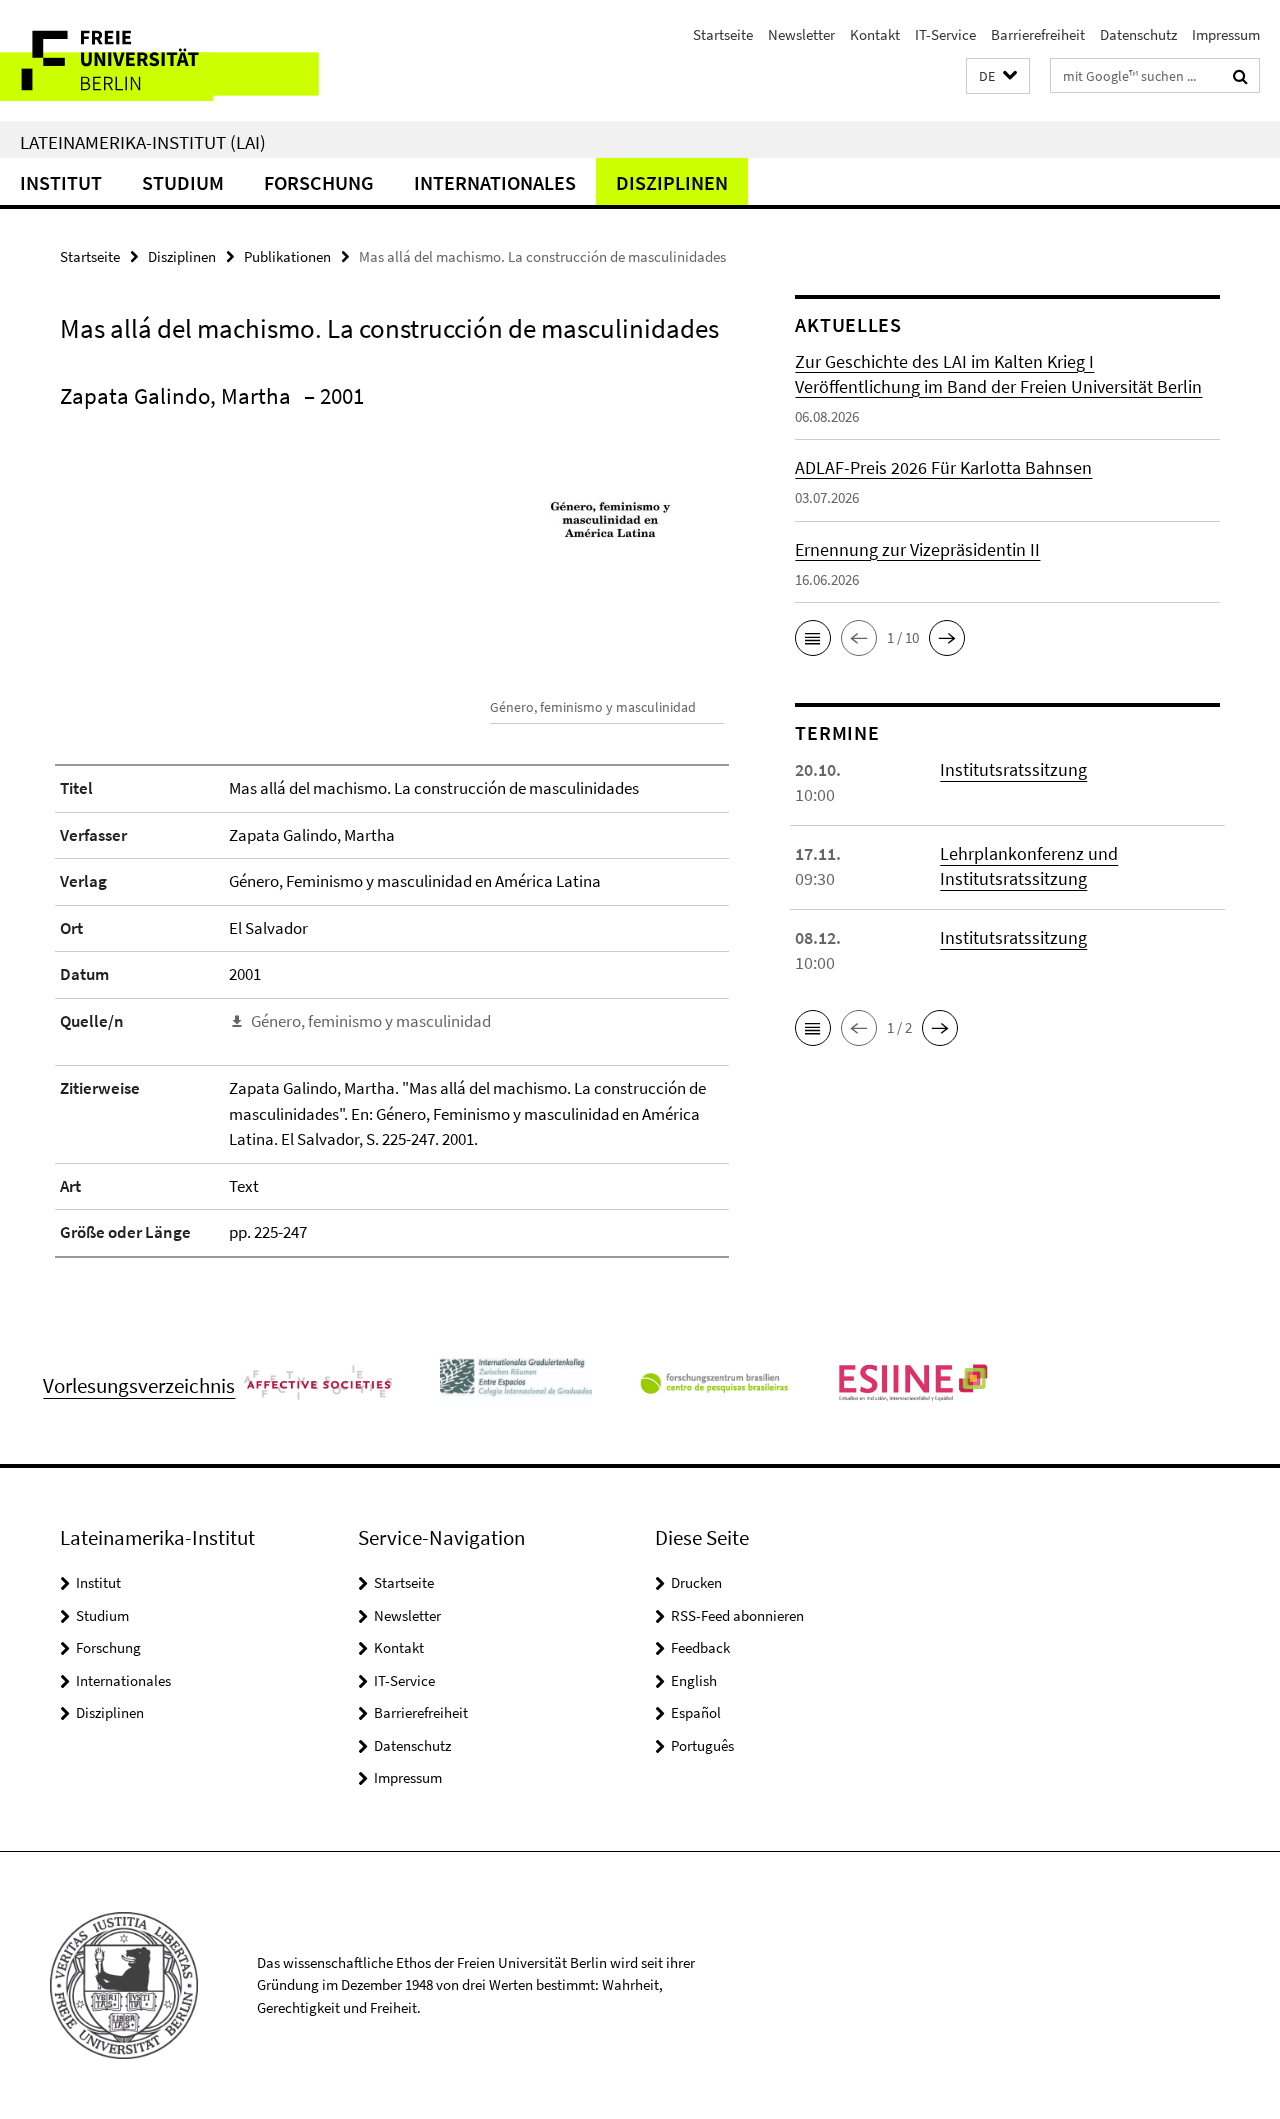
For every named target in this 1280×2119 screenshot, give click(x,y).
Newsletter (801, 34)
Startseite (723, 34)
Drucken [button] (696, 1582)
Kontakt (875, 34)
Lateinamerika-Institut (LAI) (143, 142)
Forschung (319, 182)
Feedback (700, 1647)
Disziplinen (672, 182)
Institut (61, 182)
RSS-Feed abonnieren (737, 1615)
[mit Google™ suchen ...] (1240, 76)
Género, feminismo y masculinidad (371, 1021)
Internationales (495, 182)
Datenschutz (1138, 34)
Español (696, 1712)
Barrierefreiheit (1038, 34)
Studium (183, 182)
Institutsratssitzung (1013, 769)
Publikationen (287, 256)
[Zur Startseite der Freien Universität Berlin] (167, 60)
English (694, 1680)
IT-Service (945, 34)
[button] (998, 76)
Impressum (1226, 34)
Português (702, 1745)
